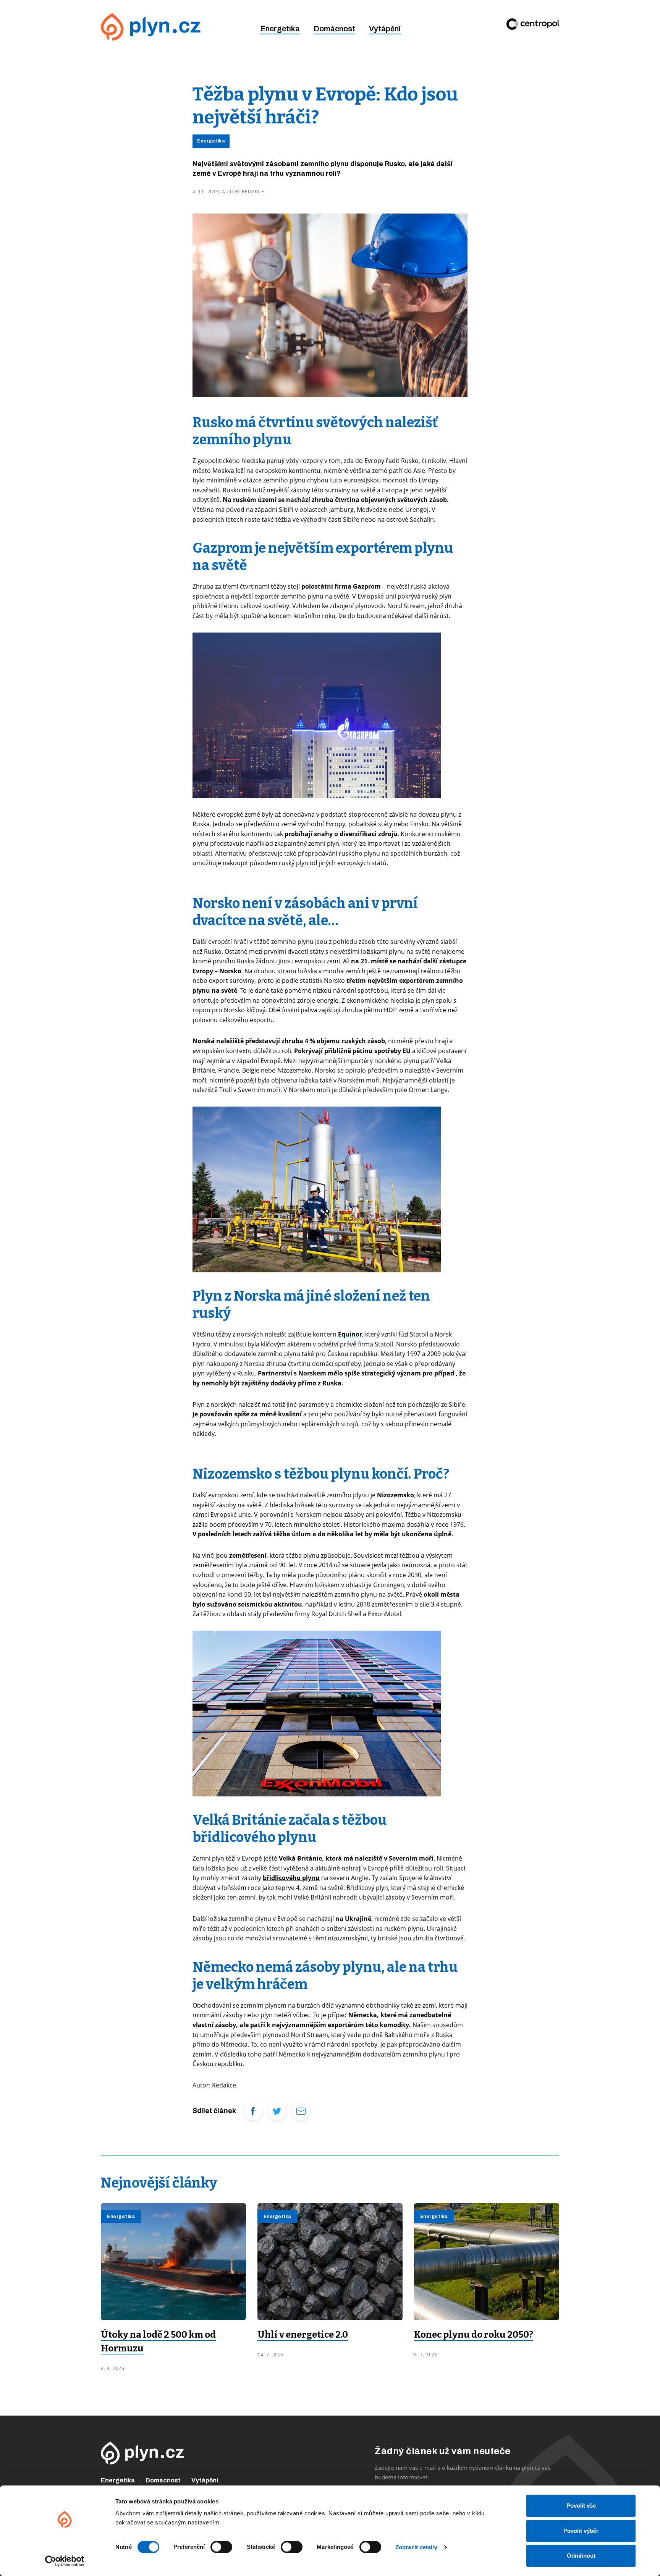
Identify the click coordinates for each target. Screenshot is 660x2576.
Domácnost (334, 29)
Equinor (350, 1334)
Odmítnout (581, 2556)
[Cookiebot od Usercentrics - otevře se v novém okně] (65, 2561)
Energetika (280, 29)
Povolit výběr (581, 2531)
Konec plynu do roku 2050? (474, 2335)
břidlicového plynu (291, 1878)
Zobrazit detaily (416, 2547)
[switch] (221, 2547)
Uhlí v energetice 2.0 (303, 2335)
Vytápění (385, 29)
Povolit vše (581, 2506)
